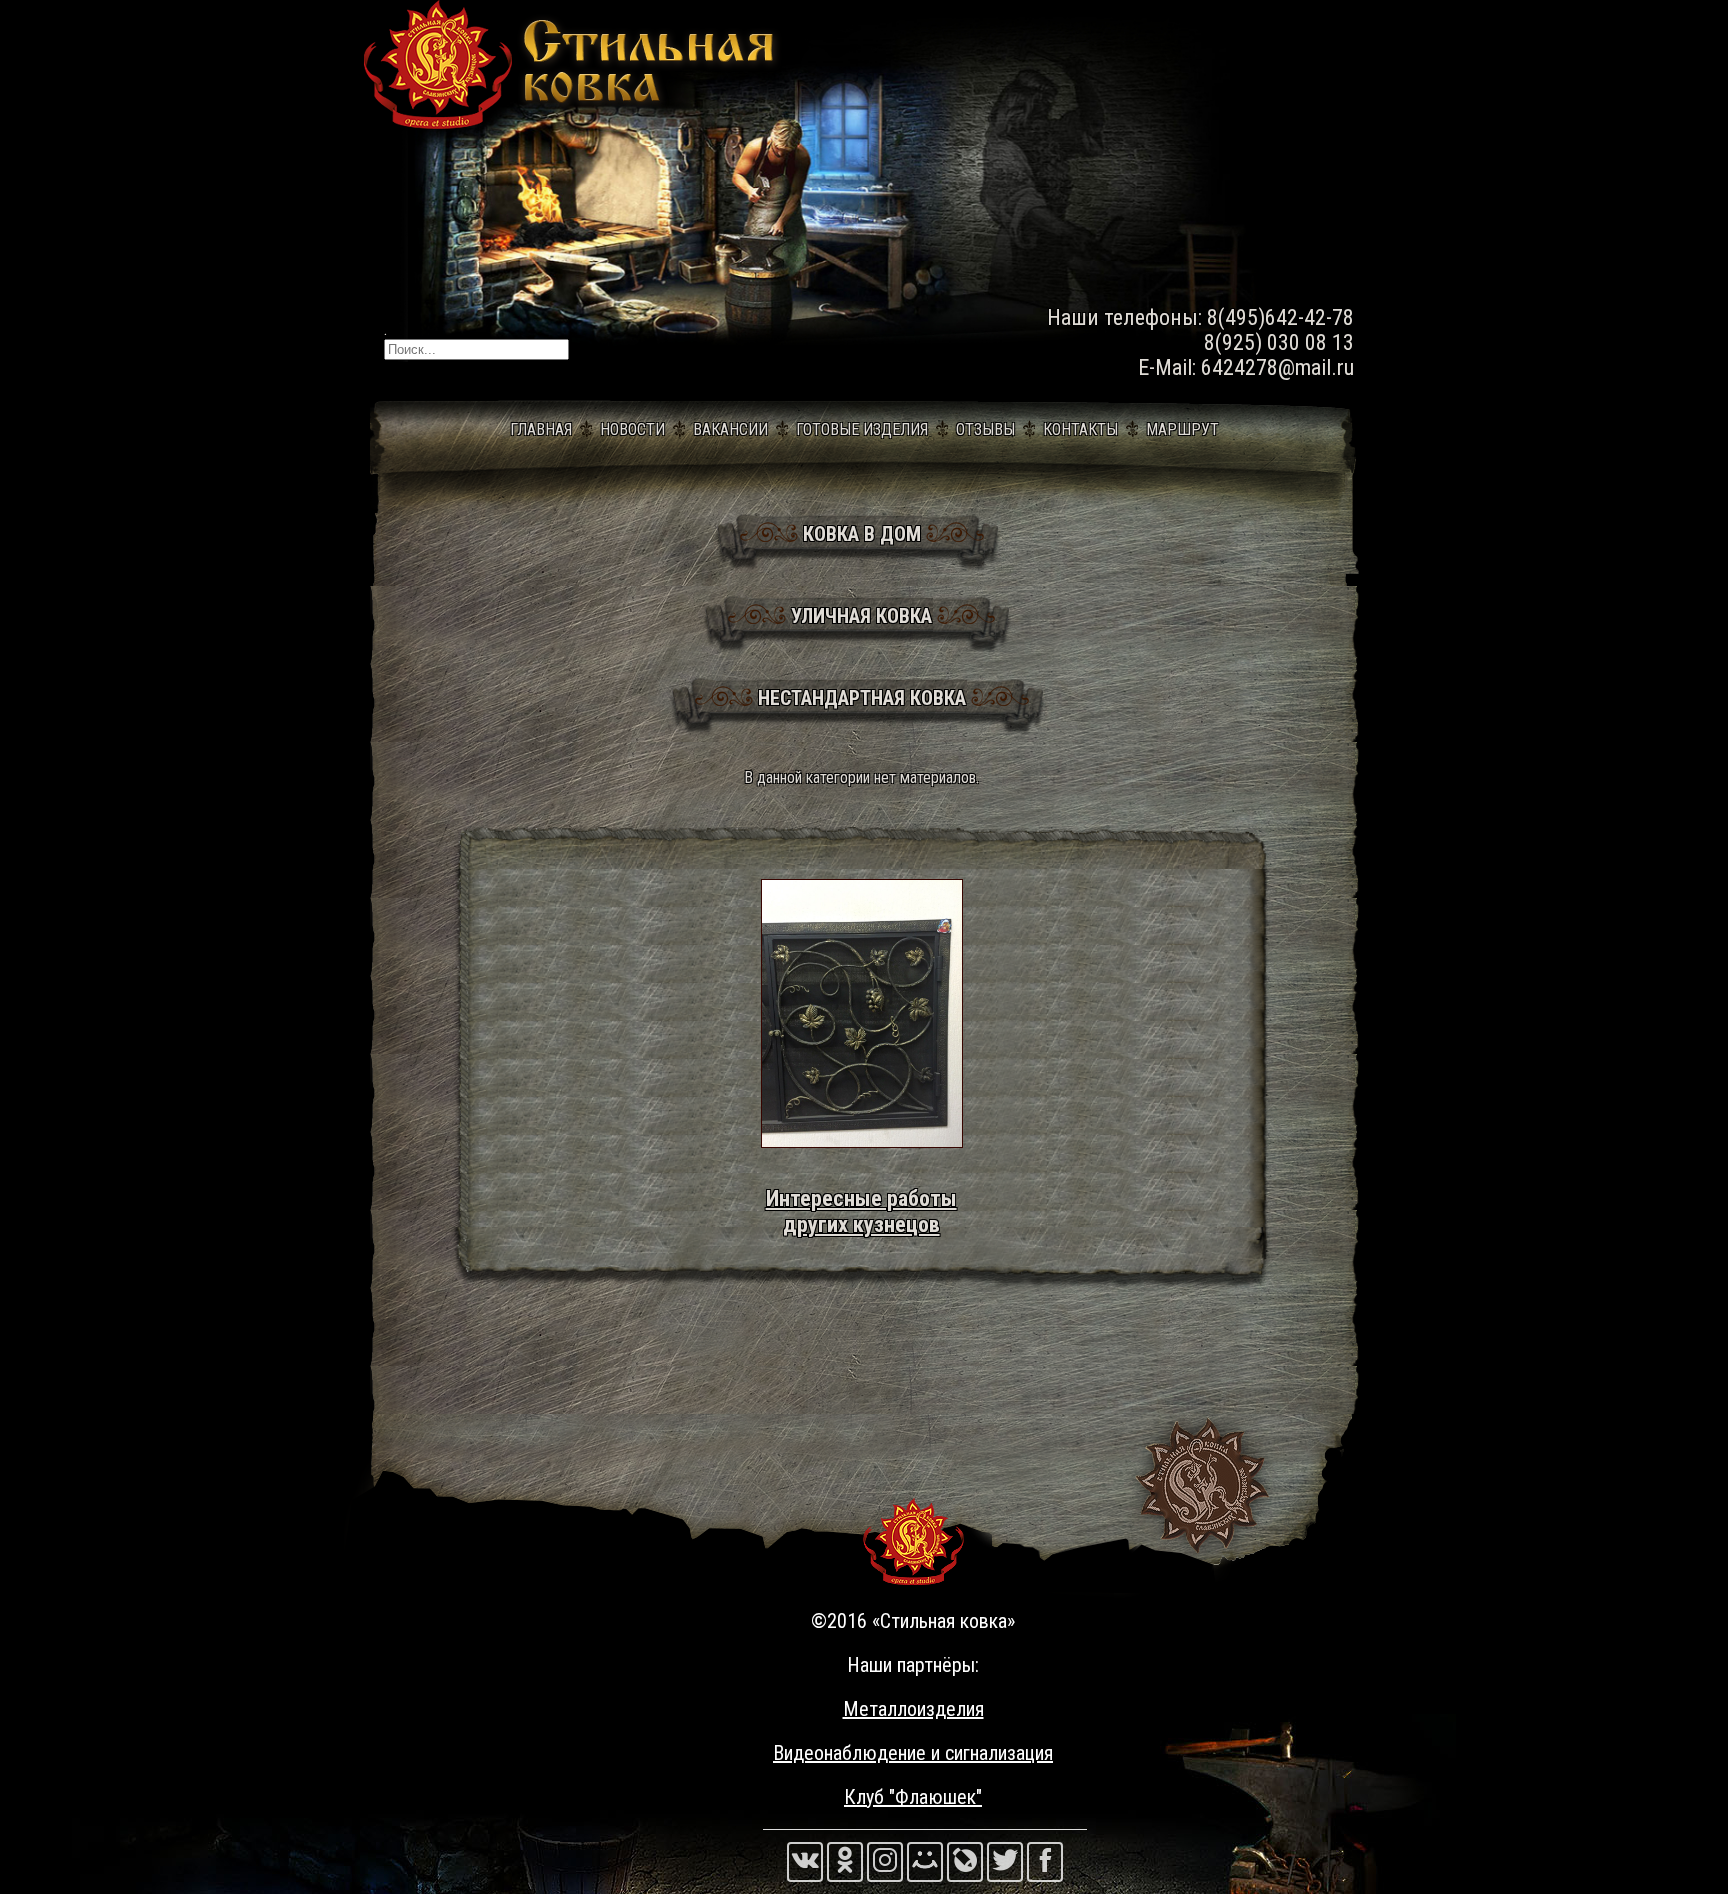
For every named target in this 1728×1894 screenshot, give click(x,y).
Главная (541, 429)
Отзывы (985, 429)
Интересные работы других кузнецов (861, 1211)
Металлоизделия (913, 1709)
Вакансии (730, 429)
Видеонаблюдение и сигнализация (913, 1753)
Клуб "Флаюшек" (913, 1797)
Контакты (1080, 429)
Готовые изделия (862, 429)
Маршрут (1182, 429)
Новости (632, 429)
